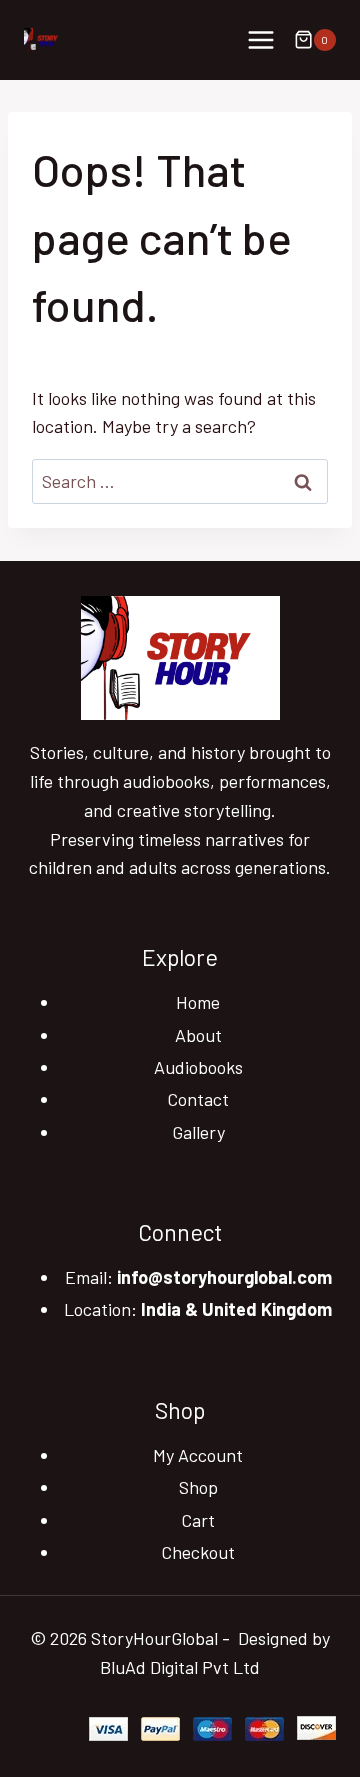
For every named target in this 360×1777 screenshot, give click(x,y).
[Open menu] (260, 39)
